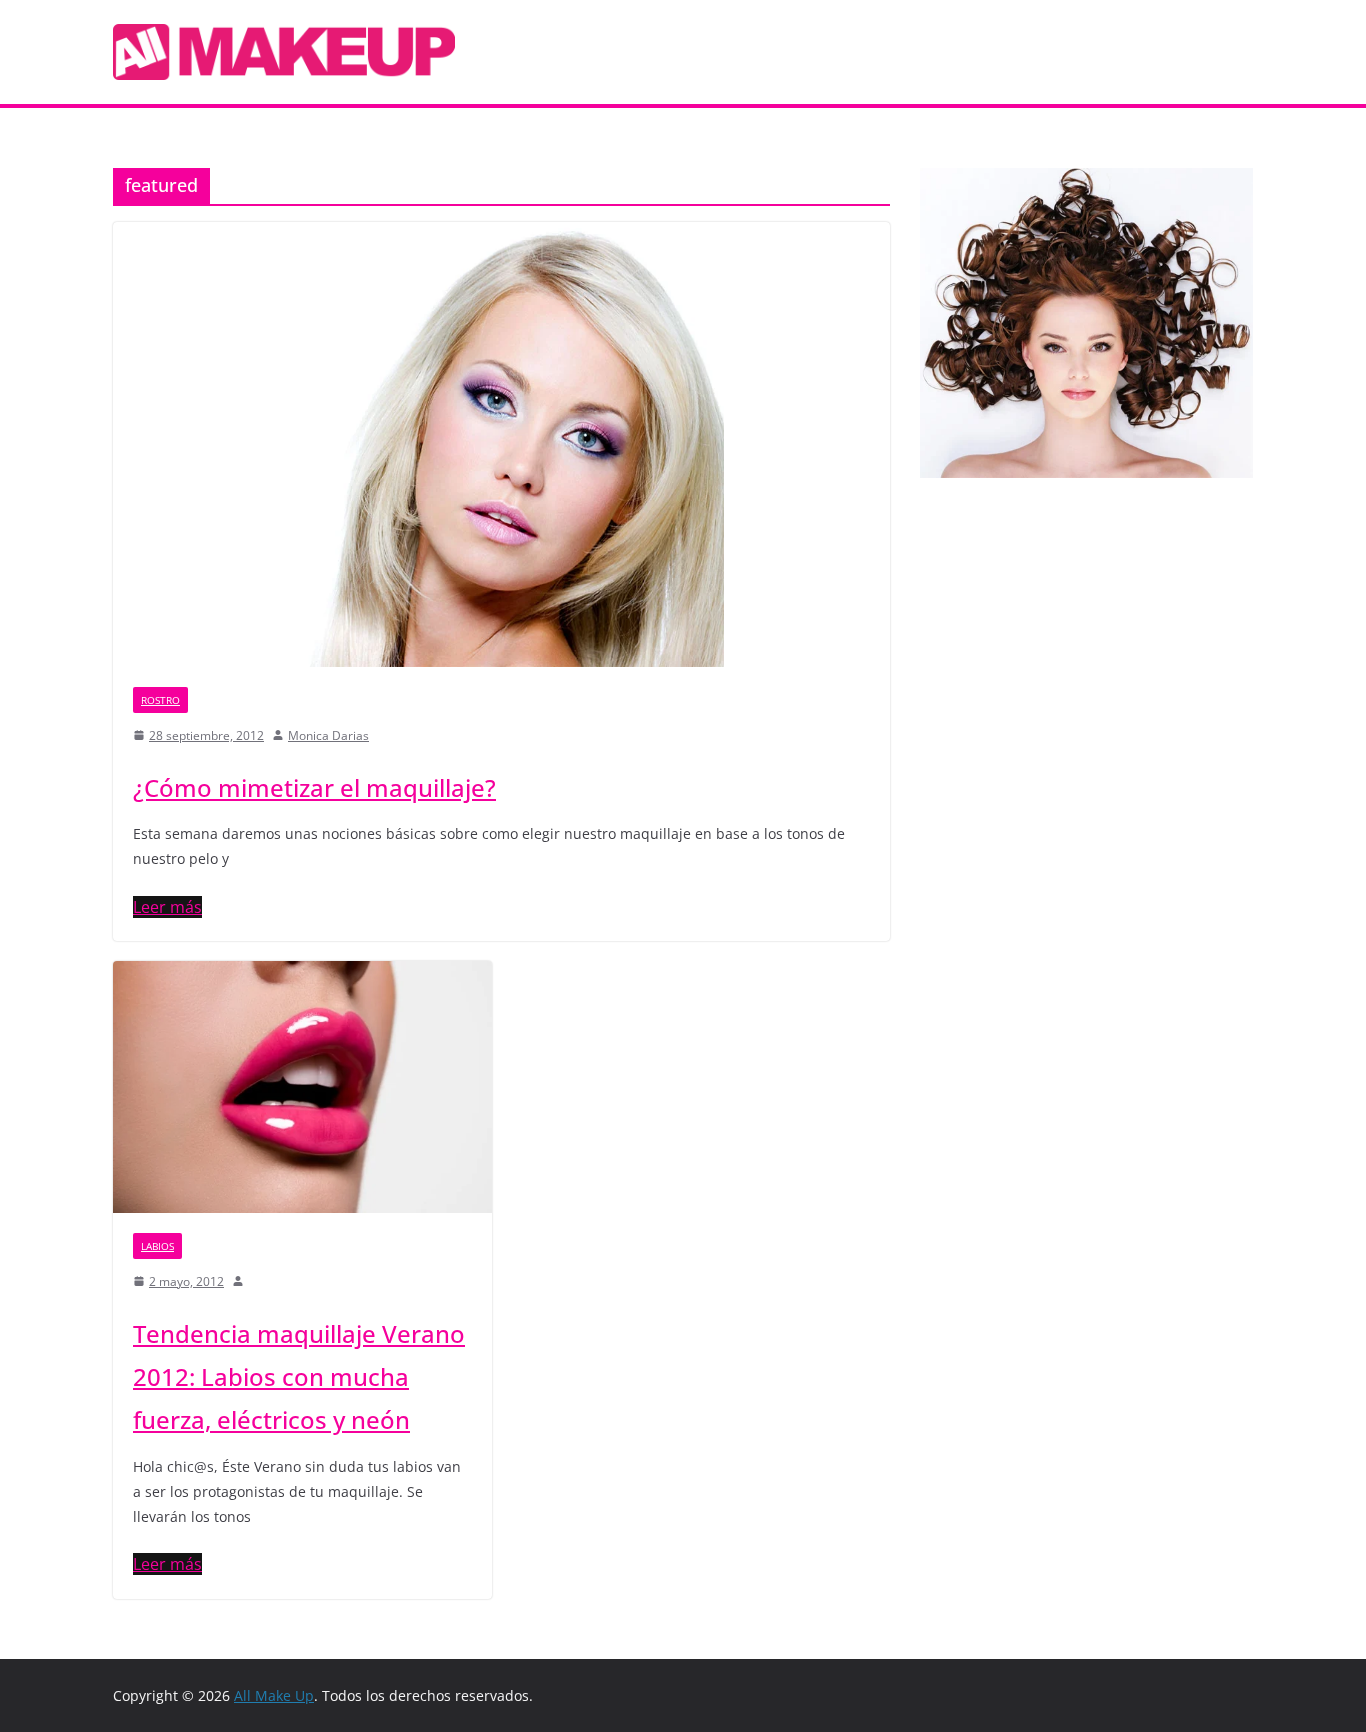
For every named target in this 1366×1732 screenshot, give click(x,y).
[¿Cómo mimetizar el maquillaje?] (501, 444)
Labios (157, 1246)
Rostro (160, 700)
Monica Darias (328, 735)
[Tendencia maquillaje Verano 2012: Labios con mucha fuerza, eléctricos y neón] (302, 1086)
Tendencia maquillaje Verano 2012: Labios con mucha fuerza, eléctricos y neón (299, 1376)
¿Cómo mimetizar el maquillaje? (314, 787)
